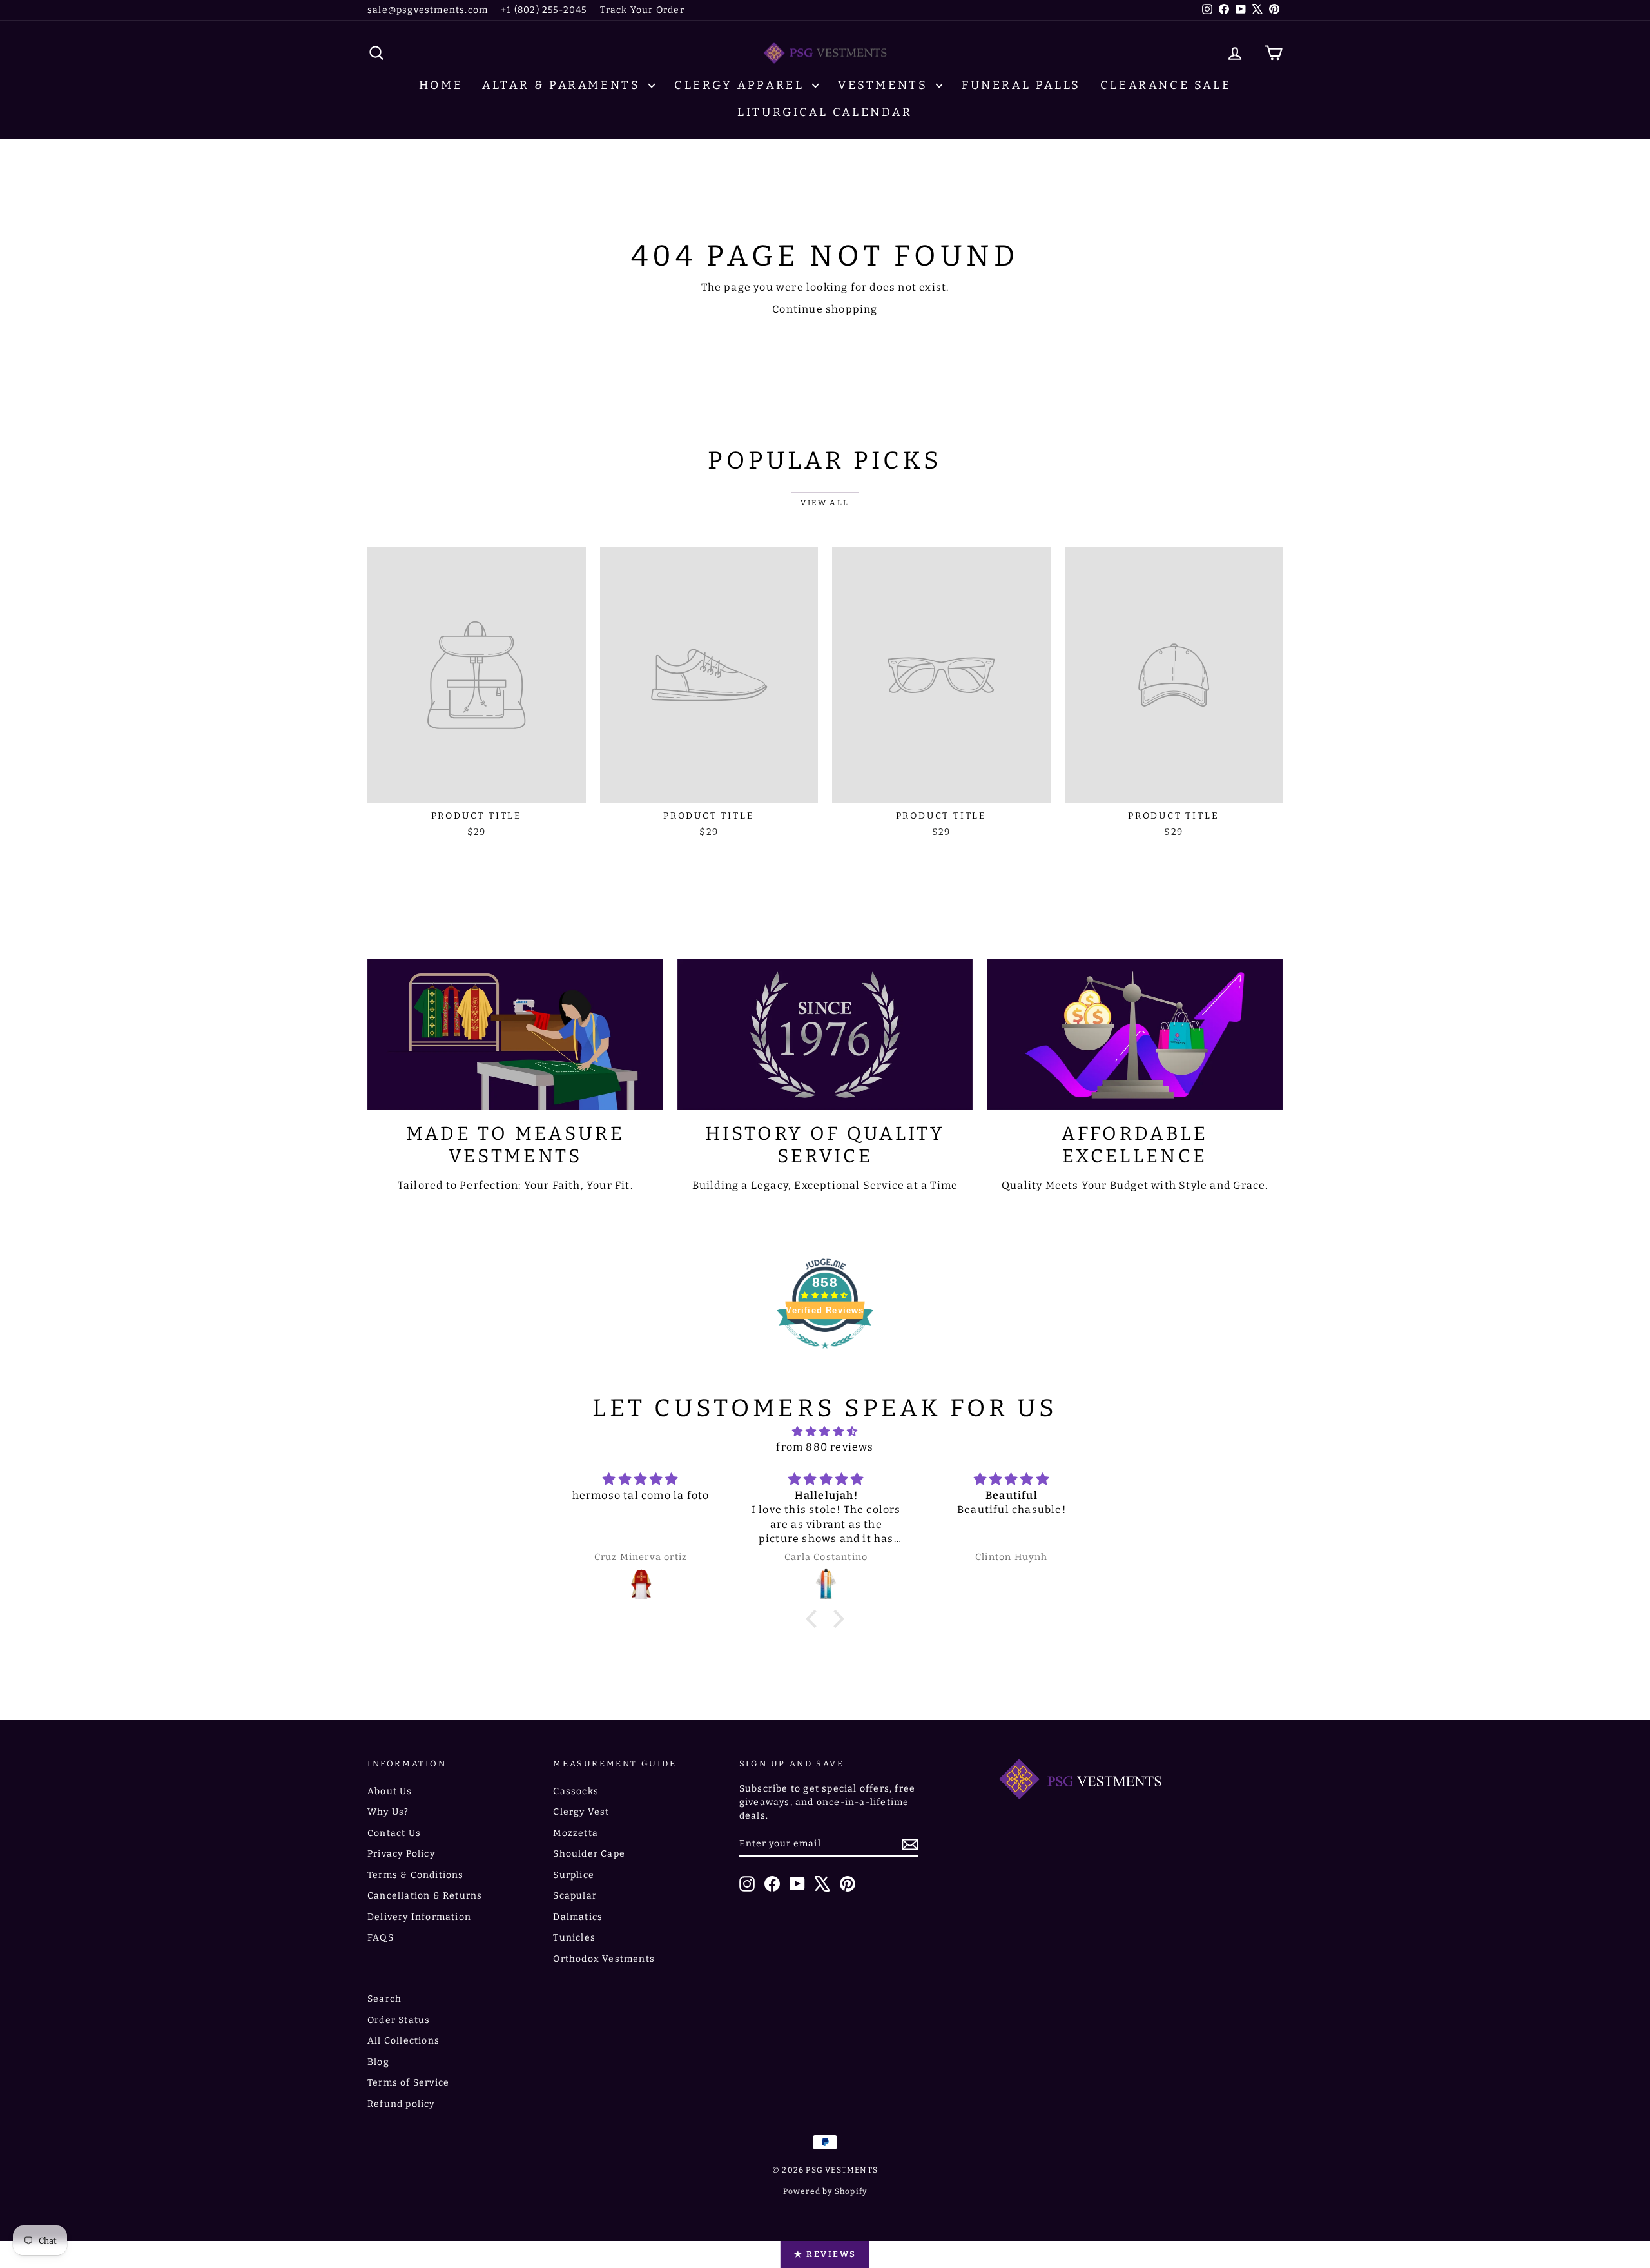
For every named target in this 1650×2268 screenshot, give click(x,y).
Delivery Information (419, 1917)
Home (441, 85)
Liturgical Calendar (825, 112)
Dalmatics (578, 1917)
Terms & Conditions (416, 1875)
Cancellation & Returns (425, 1896)
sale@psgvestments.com (428, 10)
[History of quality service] (825, 1034)
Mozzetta (576, 1833)
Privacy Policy (401, 1854)
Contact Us (394, 1833)
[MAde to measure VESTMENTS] (515, 1034)
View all (825, 503)
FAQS (381, 1938)
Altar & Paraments (564, 85)
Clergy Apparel (742, 85)
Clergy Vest (581, 1812)
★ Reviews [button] (825, 2254)
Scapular (575, 1896)
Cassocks (576, 1791)
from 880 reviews (825, 1447)
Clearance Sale (1166, 85)
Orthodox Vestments (604, 1959)
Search (384, 1999)
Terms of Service (408, 2083)
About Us (390, 1791)
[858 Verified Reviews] (825, 1355)
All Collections (403, 2041)
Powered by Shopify (825, 2191)
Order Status (399, 2020)
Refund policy (401, 2104)
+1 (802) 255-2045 (544, 10)
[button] (815, 1619)
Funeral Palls (1021, 85)
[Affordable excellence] (1135, 1034)
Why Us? (388, 1812)
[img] (825, 1432)
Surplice (574, 1875)
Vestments (885, 85)
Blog (378, 2062)
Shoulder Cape (589, 1854)
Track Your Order (642, 10)
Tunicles (574, 1938)
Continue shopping (825, 309)
